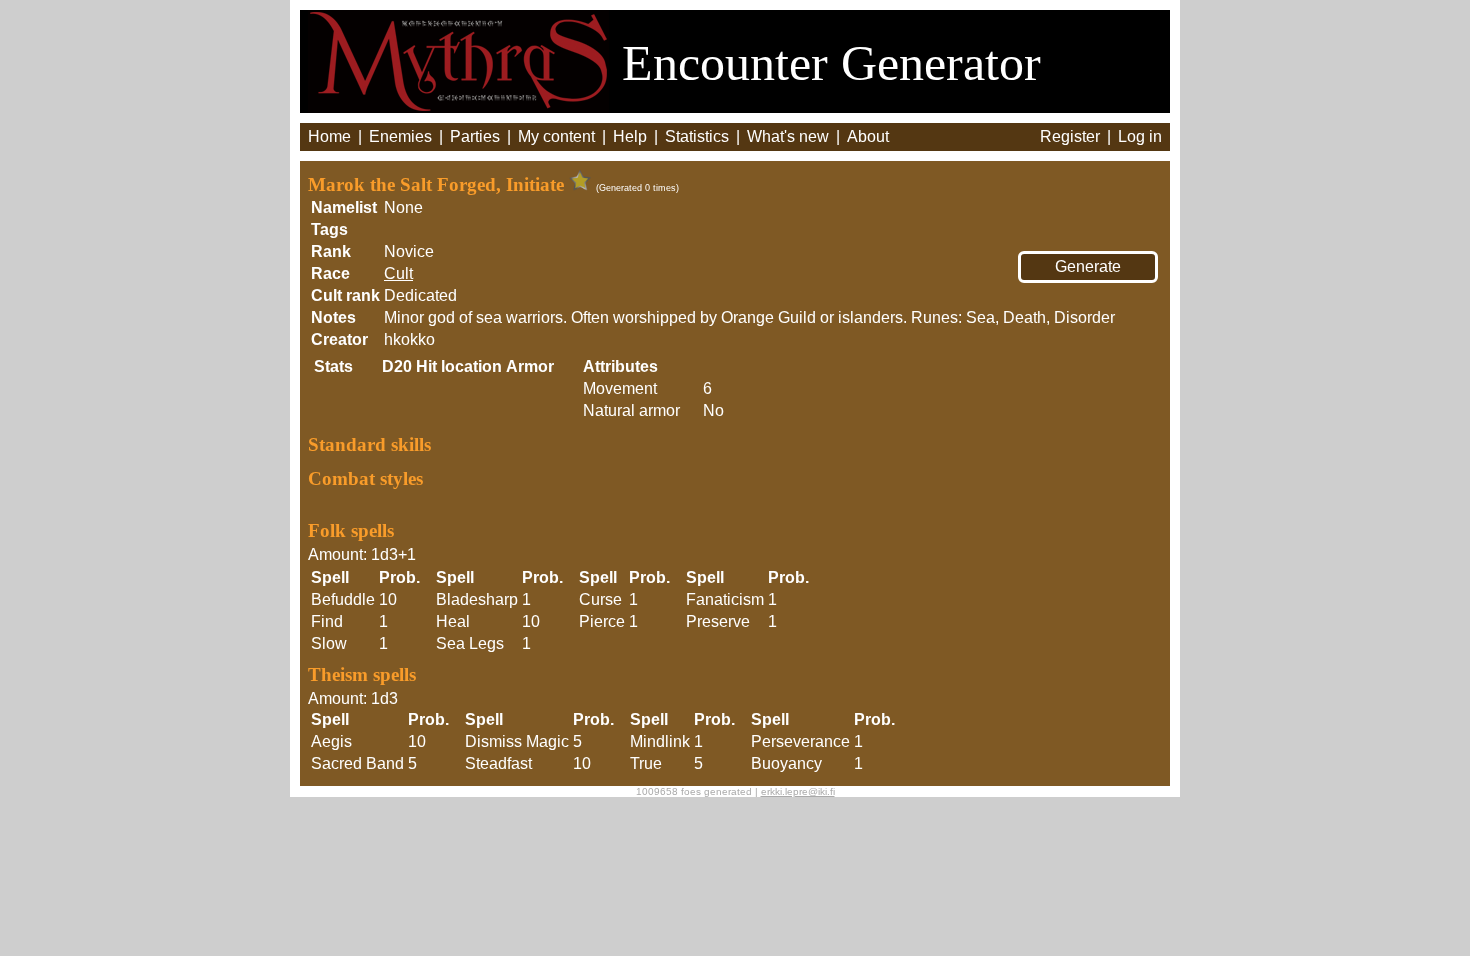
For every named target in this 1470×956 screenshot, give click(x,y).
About (868, 136)
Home (329, 136)
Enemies (400, 136)
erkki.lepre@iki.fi (798, 791)
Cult (398, 273)
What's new (788, 136)
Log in (1140, 136)
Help (630, 136)
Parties (475, 136)
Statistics (697, 136)
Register (1070, 136)
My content (556, 136)
